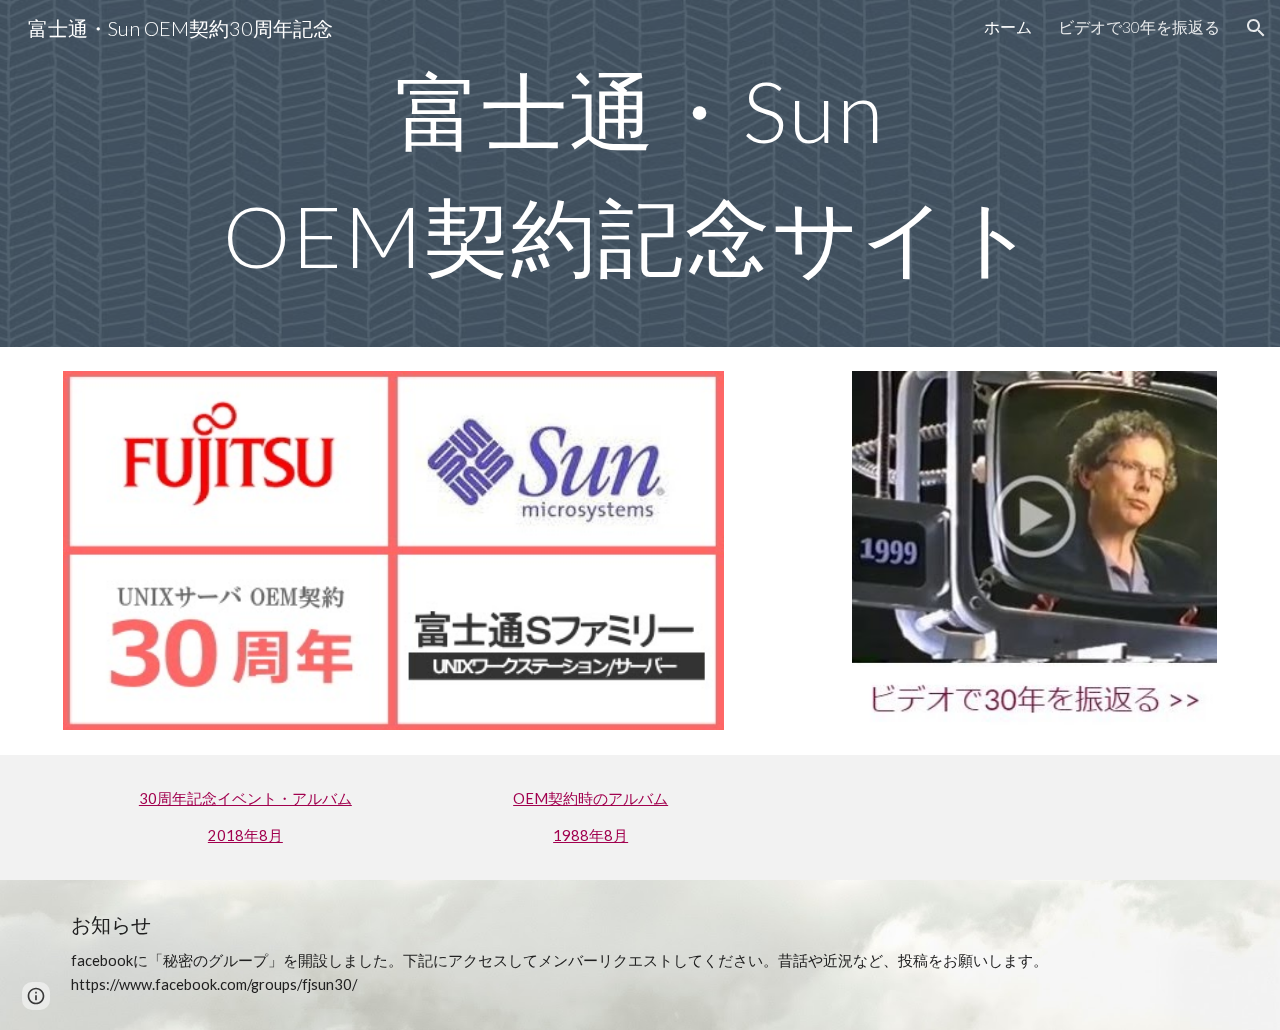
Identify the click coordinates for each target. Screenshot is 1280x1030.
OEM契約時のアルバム (590, 798)
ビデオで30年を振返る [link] (1139, 26)
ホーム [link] (1008, 26)
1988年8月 (590, 835)
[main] (640, 173)
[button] (1256, 28)
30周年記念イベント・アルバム (245, 798)
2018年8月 (245, 835)
